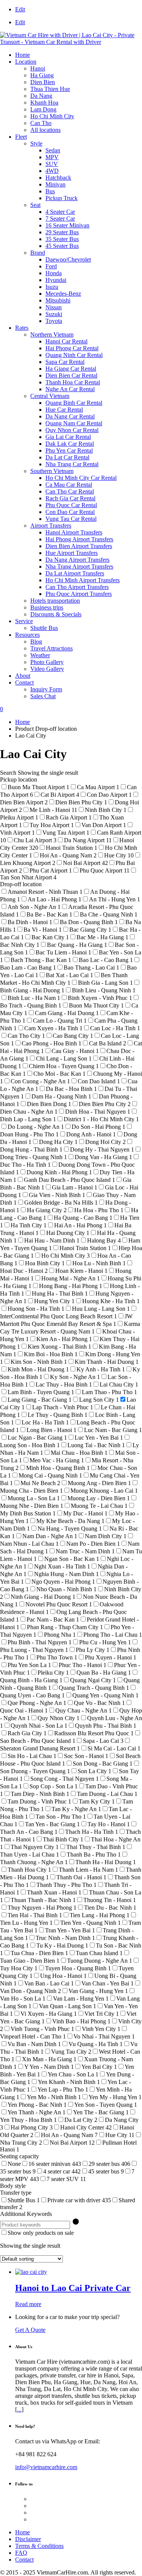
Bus (50, 191)
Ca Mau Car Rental (69, 485)
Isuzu (52, 287)
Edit (20, 9)
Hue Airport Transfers (72, 553)
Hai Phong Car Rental (72, 348)
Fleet (21, 137)
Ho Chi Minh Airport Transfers (83, 580)
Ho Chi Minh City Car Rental (81, 478)
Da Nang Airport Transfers (77, 560)
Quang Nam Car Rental (74, 423)
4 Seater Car (60, 212)
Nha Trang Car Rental (72, 464)
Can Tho (41, 123)
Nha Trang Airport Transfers (79, 566)
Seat (35, 205)
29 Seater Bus (62, 232)
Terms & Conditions (39, 2546)
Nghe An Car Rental (70, 389)
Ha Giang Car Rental (71, 369)
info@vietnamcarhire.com (46, 2467)
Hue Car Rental (64, 410)
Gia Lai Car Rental (68, 437)
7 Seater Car (60, 219)
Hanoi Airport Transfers (74, 532)
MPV (52, 157)
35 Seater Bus (62, 239)
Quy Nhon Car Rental (72, 430)
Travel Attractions (51, 648)
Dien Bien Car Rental (71, 375)
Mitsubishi (58, 300)
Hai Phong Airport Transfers (79, 539)
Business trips (47, 607)
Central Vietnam (50, 396)
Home (23, 55)
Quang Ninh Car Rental (74, 355)
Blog (36, 642)
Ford (51, 266)
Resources (27, 635)
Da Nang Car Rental (70, 416)
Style (36, 143)
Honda (54, 273)
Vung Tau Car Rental (71, 519)
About (23, 676)
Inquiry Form (46, 689)
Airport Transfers (51, 526)
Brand (38, 253)
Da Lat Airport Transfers (75, 573)
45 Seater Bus (62, 246)
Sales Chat (43, 696)
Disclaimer (28, 2539)
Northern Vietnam (52, 335)
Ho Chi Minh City (52, 116)
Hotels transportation (55, 601)
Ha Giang (42, 75)
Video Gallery (47, 669)
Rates (22, 328)
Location (26, 62)
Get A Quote (30, 2330)
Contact (24, 682)
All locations (45, 130)
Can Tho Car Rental (70, 491)
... (19, 2409)
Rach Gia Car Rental (70, 498)
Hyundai (56, 280)
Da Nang (41, 96)
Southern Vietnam (52, 471)
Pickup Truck (62, 198)
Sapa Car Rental (65, 362)
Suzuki (54, 314)
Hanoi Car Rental (66, 341)
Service (24, 621)
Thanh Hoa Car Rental (73, 382)
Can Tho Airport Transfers (77, 587)
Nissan (54, 307)
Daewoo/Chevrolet (68, 259)
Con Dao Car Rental (70, 512)
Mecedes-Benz (63, 294)
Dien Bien (43, 82)
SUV (52, 164)
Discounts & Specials (56, 614)
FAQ (21, 2553)
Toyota (54, 321)
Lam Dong (43, 109)
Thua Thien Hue (50, 89)
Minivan (55, 184)
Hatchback (58, 178)
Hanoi (38, 68)
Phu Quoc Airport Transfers (79, 594)
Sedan (53, 150)
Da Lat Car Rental (67, 457)
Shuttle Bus (44, 628)
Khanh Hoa (44, 103)
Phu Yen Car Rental (69, 450)
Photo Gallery (47, 662)
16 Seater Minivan (67, 225)
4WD (52, 171)
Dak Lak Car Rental (70, 444)
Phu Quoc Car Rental (71, 505)
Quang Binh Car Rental (74, 403)
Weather (40, 655)
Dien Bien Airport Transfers (79, 546)
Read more (28, 2304)
